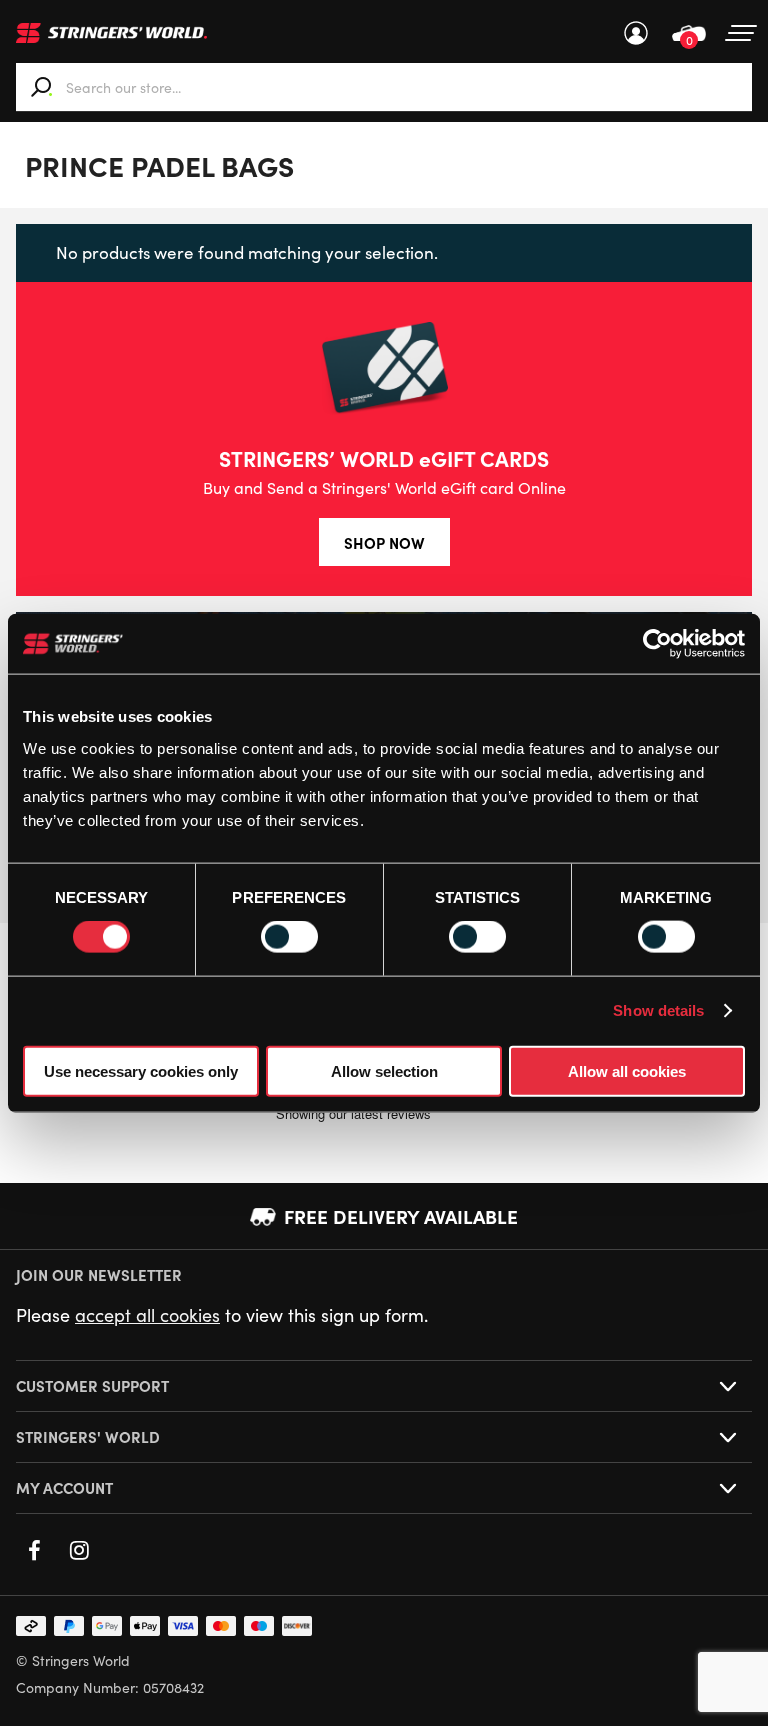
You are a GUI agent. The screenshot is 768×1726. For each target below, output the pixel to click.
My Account (636, 33)
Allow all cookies (627, 1070)
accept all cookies (147, 1315)
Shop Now (384, 542)
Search (42, 87)
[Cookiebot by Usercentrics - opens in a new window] (657, 644)
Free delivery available (401, 1216)
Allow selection (384, 1070)
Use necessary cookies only (141, 1070)
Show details (658, 1010)
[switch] (289, 937)
